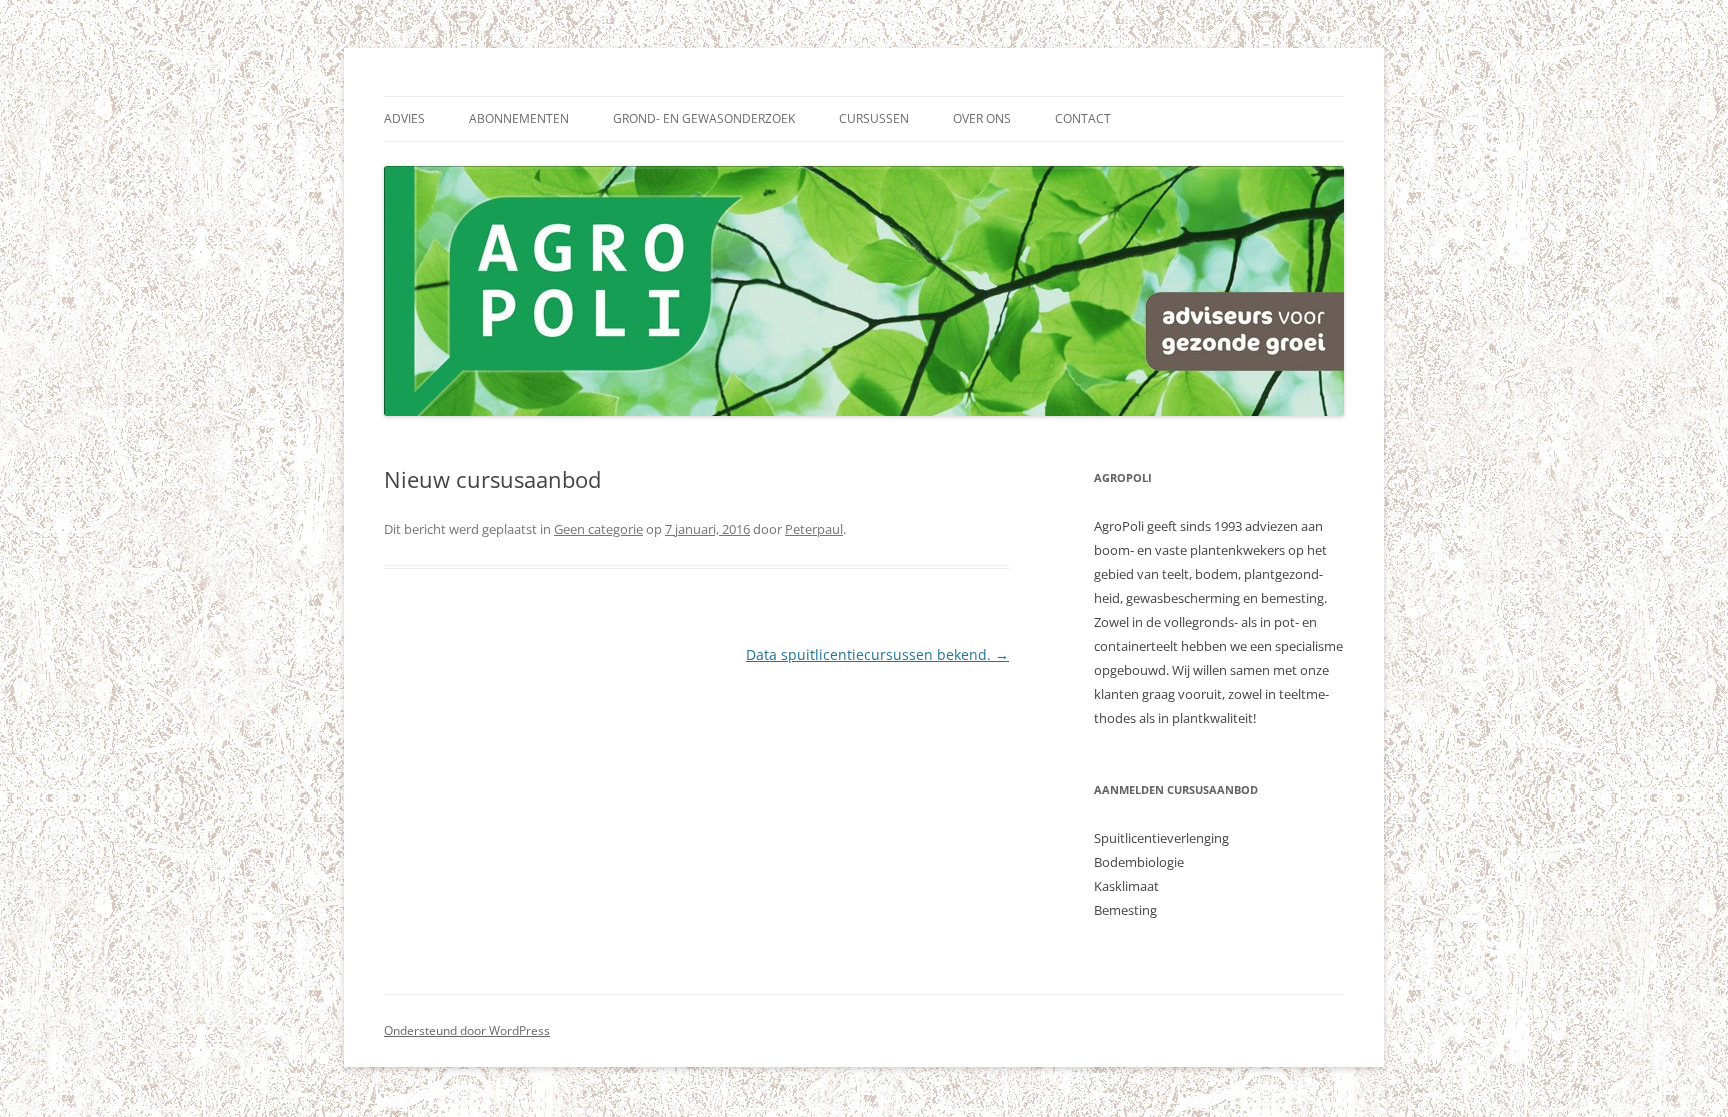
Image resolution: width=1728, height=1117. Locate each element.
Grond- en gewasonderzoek (704, 118)
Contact (1083, 118)
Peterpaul (814, 529)
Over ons (982, 118)
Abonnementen (519, 118)
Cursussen (874, 118)
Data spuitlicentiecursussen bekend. (877, 654)
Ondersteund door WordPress (467, 1030)
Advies (404, 118)
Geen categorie (598, 529)
